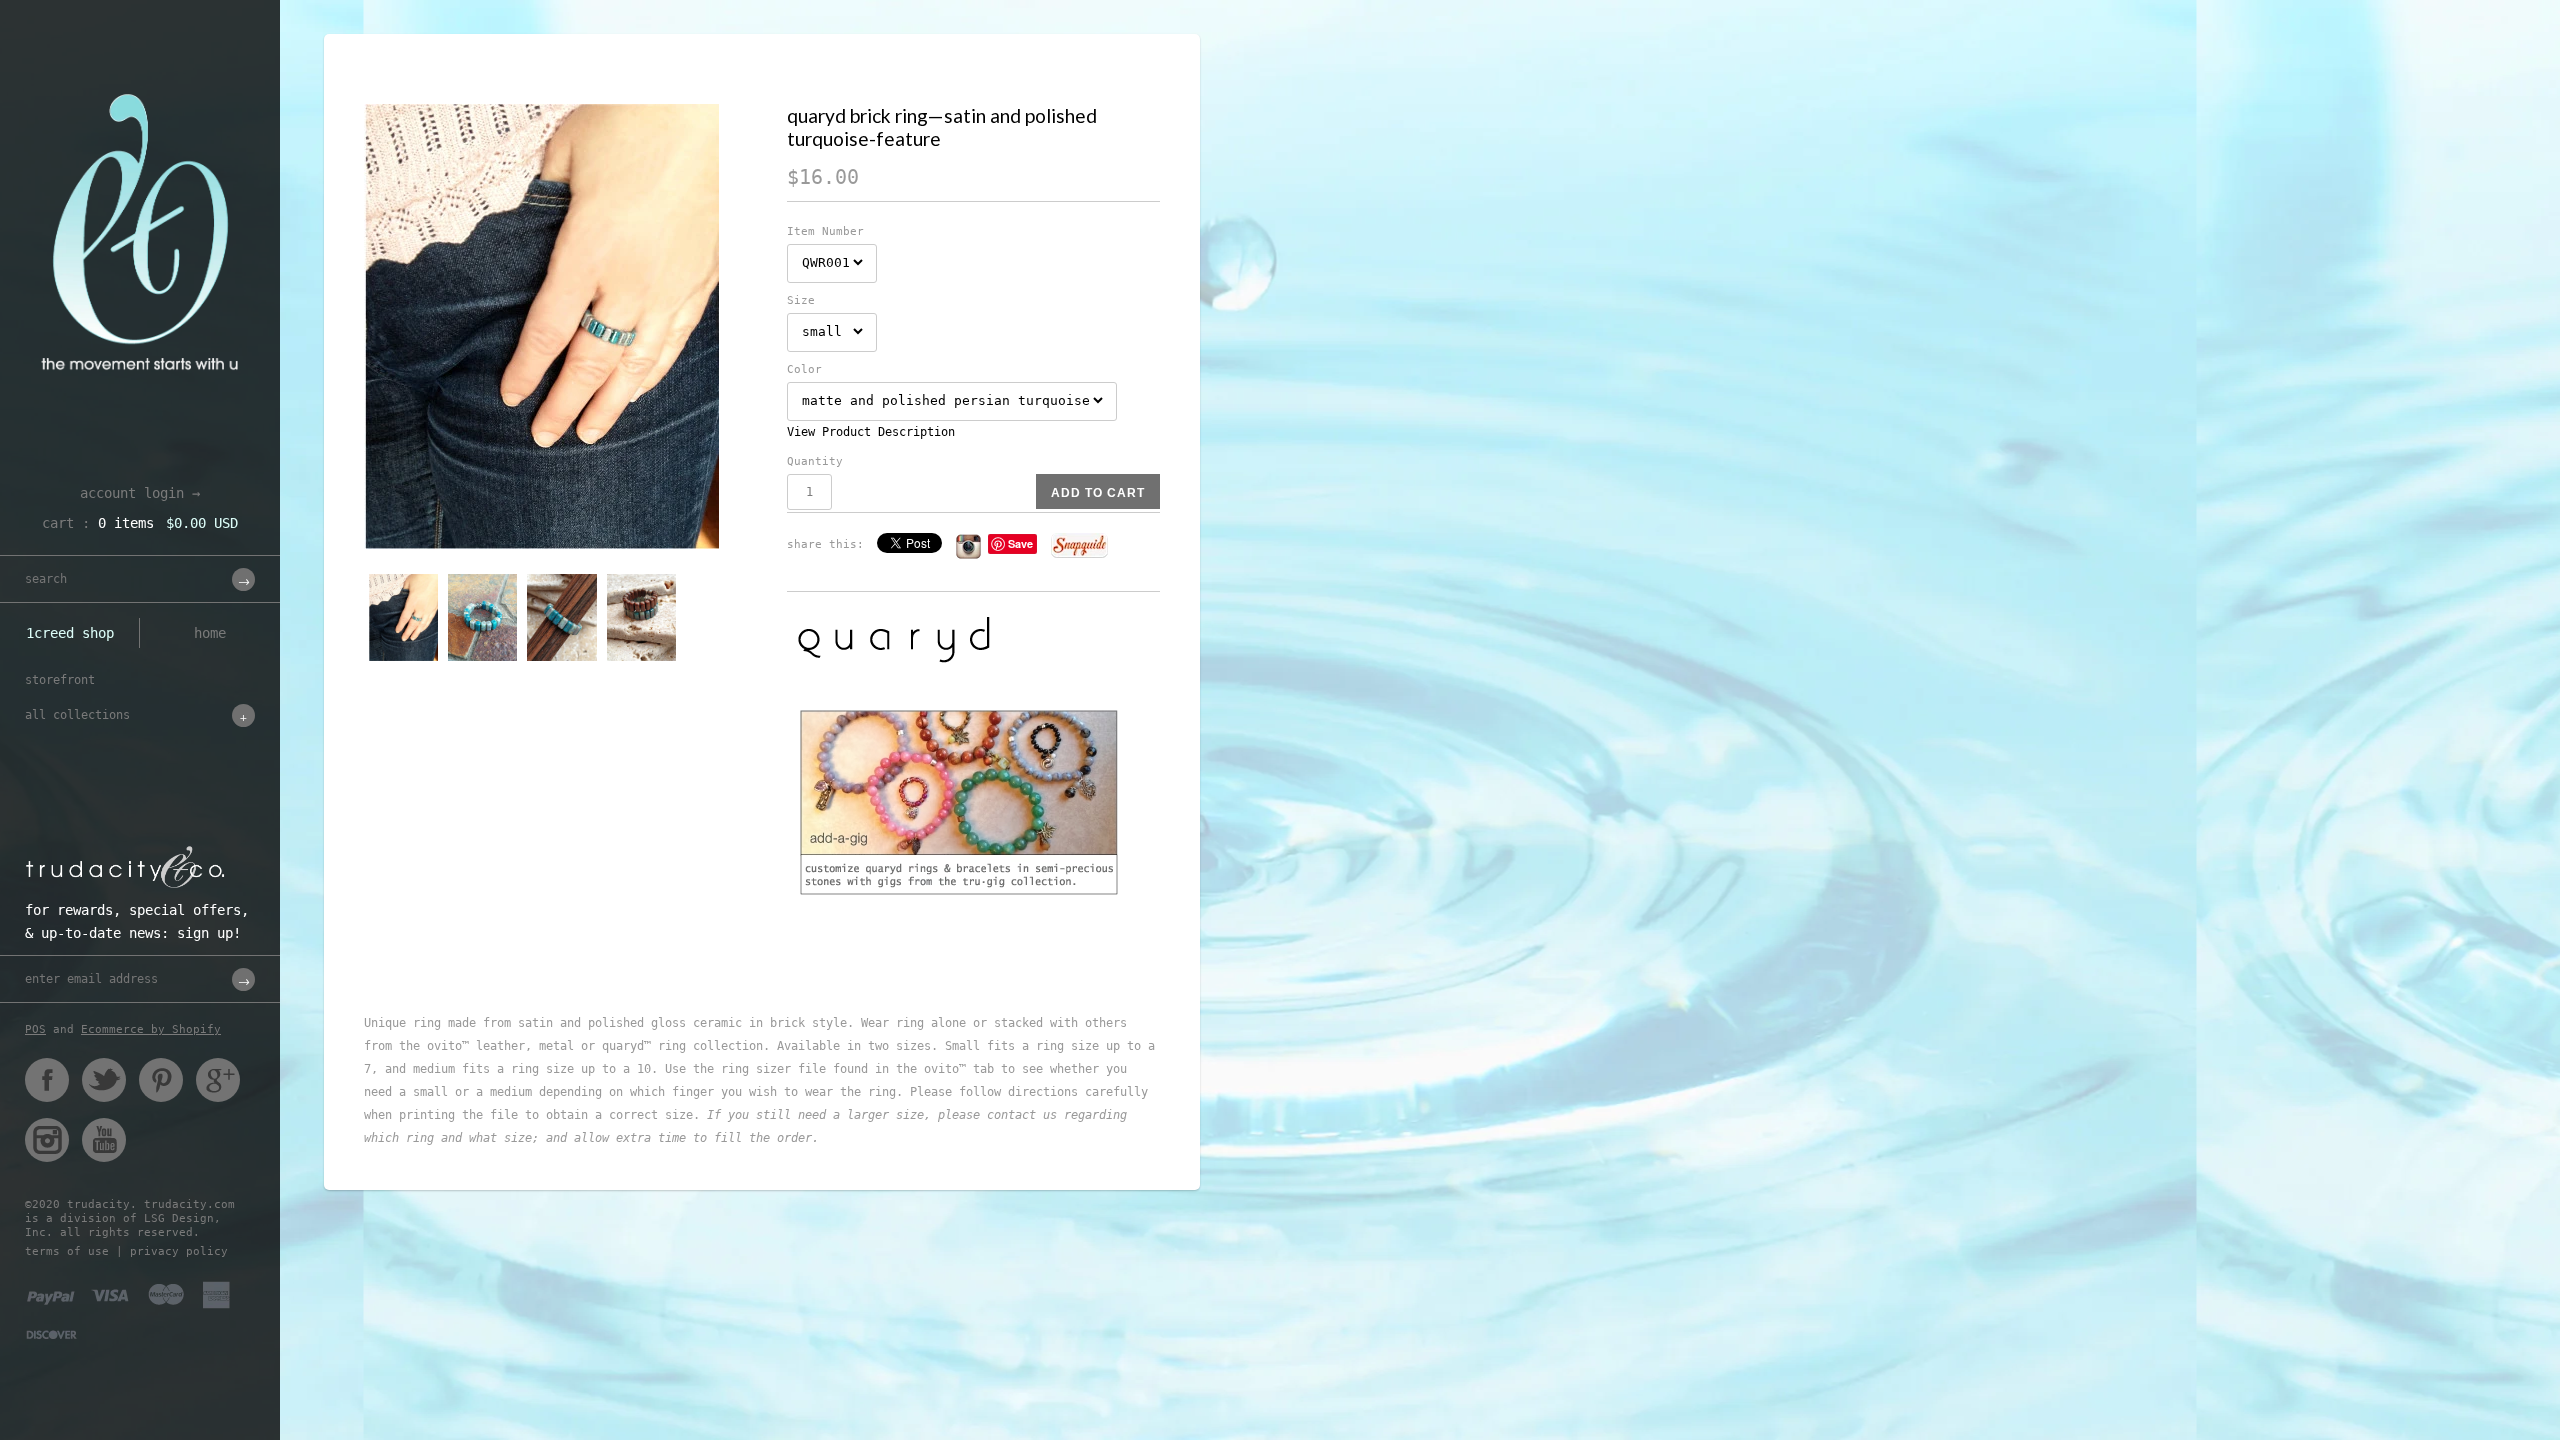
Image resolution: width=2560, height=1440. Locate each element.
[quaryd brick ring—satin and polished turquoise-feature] (563, 326)
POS (35, 1029)
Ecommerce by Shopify (151, 1029)
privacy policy (179, 1251)
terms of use (67, 1251)
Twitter (104, 1080)
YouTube (104, 1140)
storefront (60, 680)
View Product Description (871, 432)
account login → (140, 493)
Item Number (825, 231)
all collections (77, 715)
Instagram (47, 1140)
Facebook (47, 1080)
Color (804, 369)
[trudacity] (140, 65)
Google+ (218, 1080)
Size (801, 300)
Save (1020, 543)
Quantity (815, 461)
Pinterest (161, 1080)
